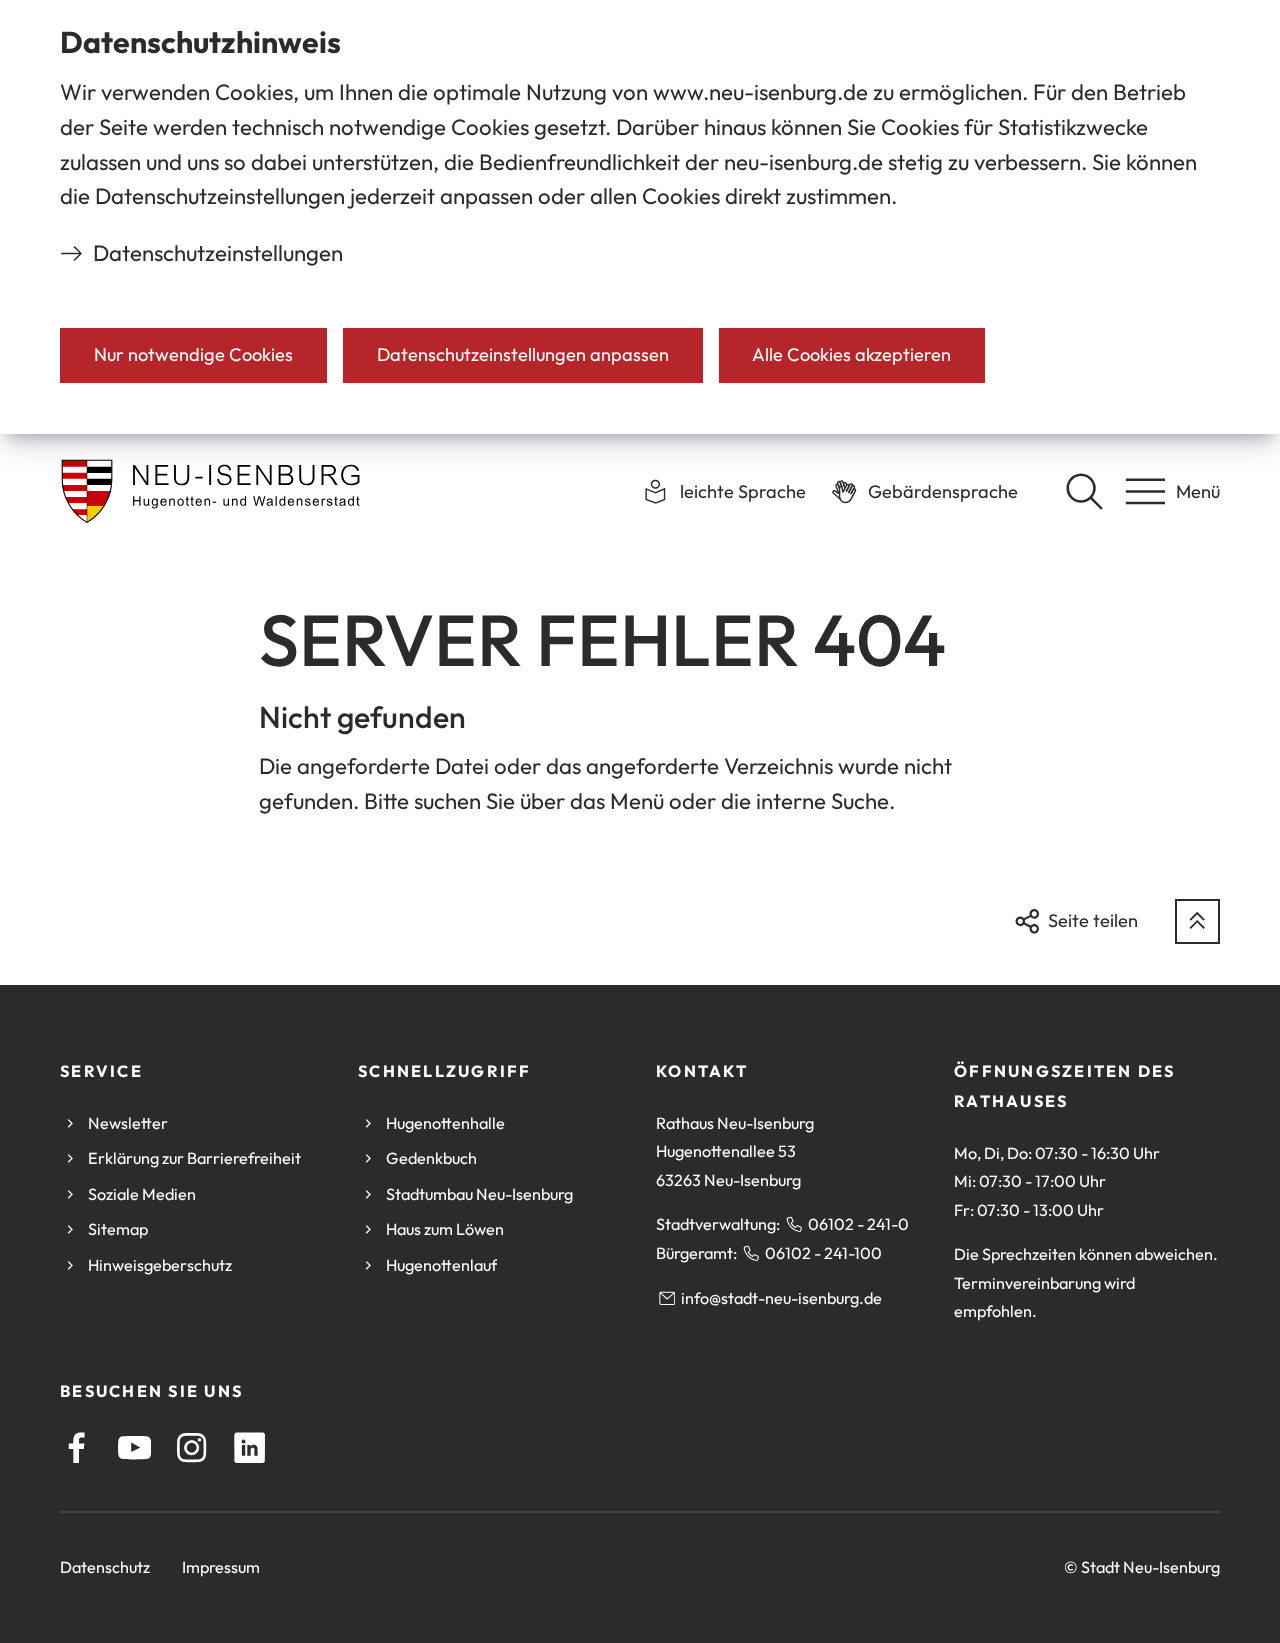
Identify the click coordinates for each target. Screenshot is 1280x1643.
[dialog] (640, 217)
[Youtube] (134, 1447)
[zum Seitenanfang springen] (1197, 921)
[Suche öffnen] (1084, 491)
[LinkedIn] (249, 1447)
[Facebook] (76, 1447)
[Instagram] (191, 1447)
